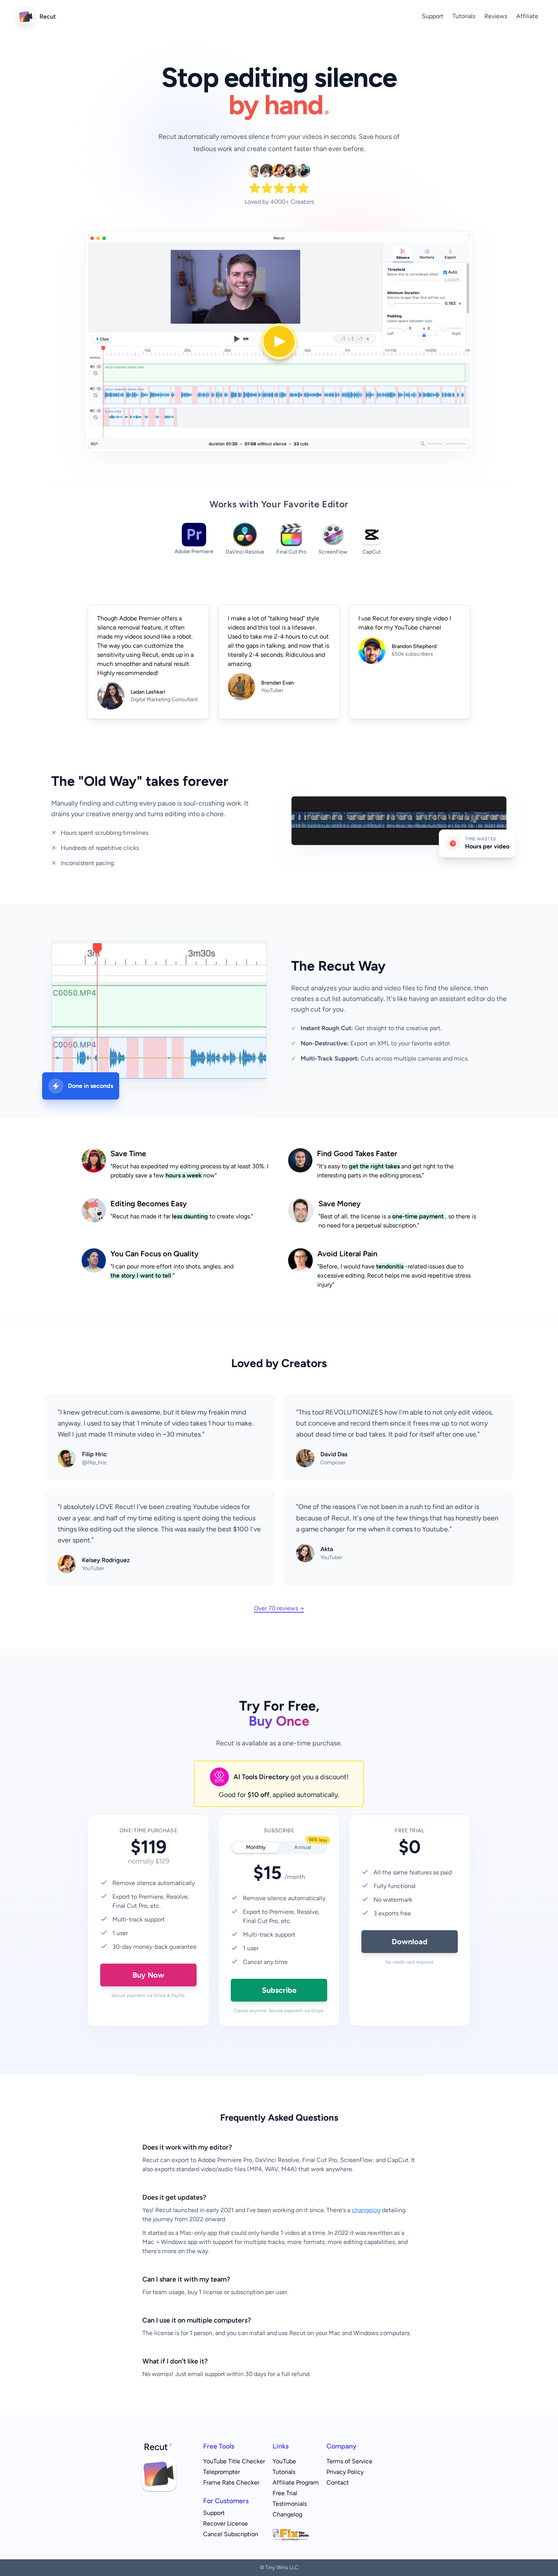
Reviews (496, 16)
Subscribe (279, 1990)
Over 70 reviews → (279, 1608)
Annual (310, 1846)
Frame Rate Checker (231, 2482)
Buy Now (148, 1975)
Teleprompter (221, 2472)
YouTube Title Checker (234, 2461)
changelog (366, 2210)
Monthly (256, 1847)
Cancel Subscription (231, 2534)
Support (433, 16)
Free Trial (285, 2493)
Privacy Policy (345, 2472)
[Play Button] (279, 341)
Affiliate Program (296, 2482)
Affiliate (527, 16)
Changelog (287, 2514)
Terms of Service (349, 2461)
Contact (338, 2482)
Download (410, 1942)
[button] (279, 341)
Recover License (225, 2523)
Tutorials (464, 16)
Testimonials (290, 2504)
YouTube (284, 2461)
